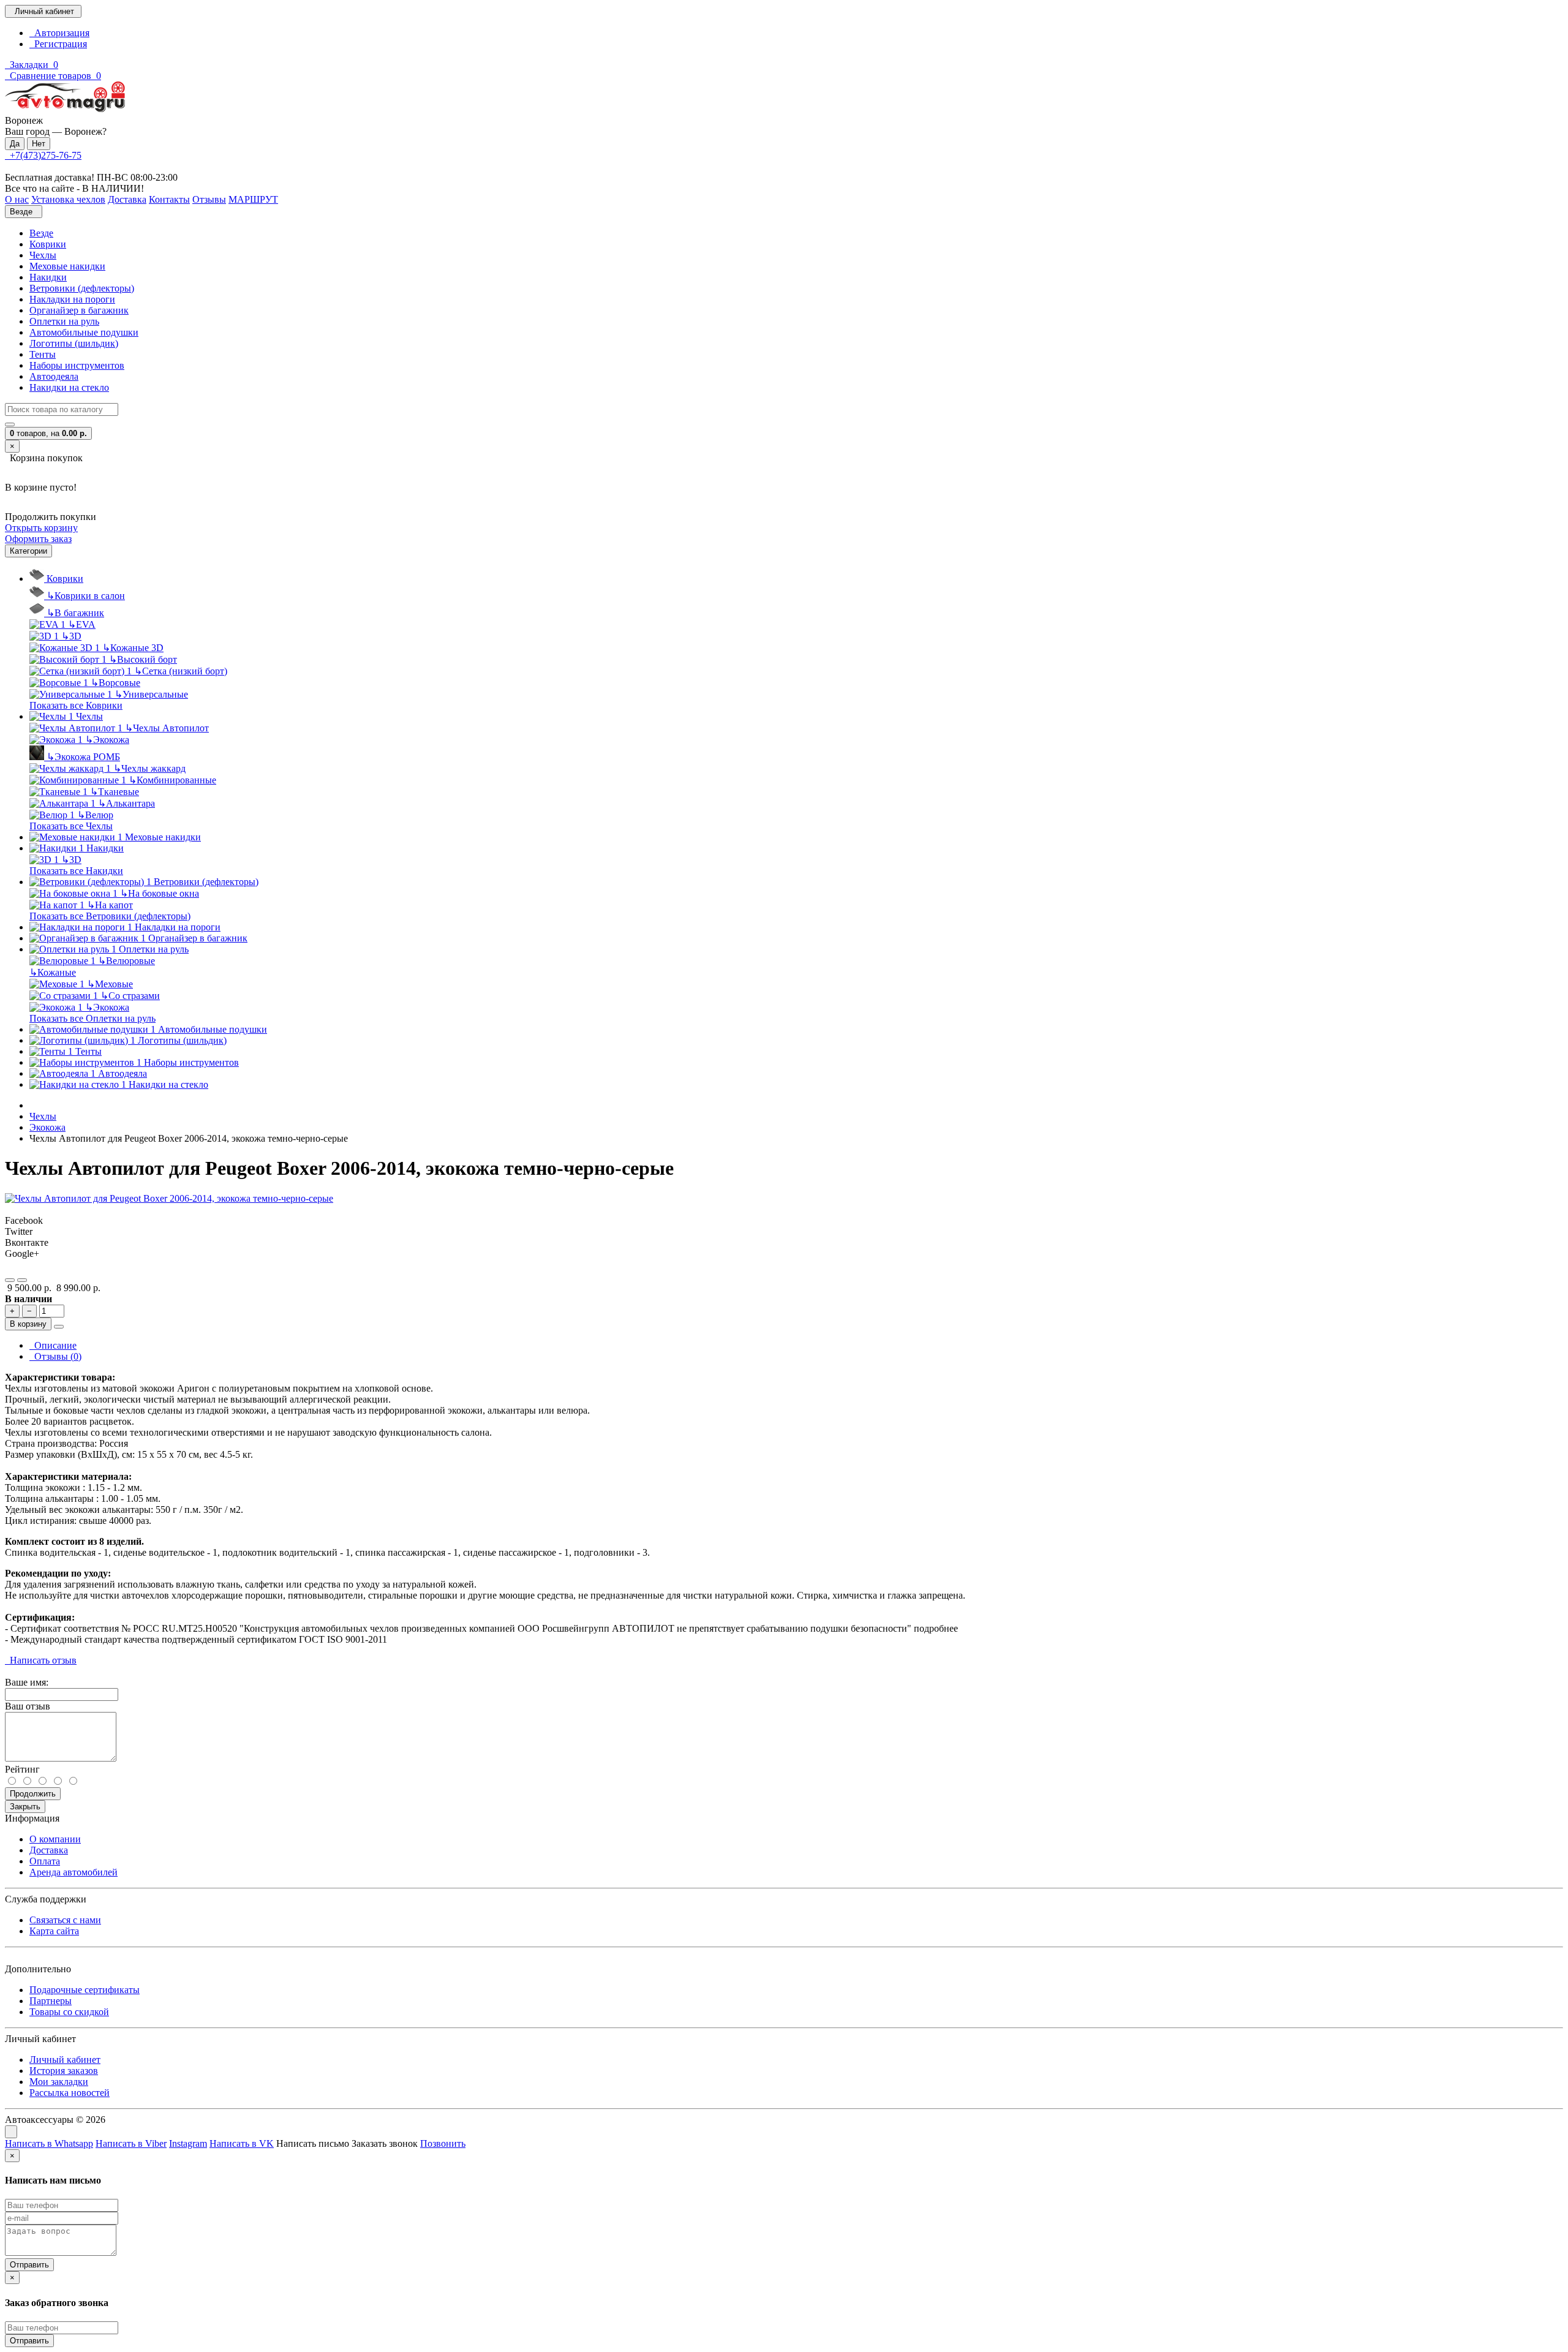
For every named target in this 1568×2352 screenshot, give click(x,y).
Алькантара (126, 803)
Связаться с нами (65, 1920)
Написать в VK (242, 2143)
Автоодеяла (54, 376)
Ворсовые (115, 683)
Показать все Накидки (76, 871)
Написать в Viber (131, 2143)
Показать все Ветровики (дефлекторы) (110, 916)
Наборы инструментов (77, 365)
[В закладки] (10, 1280)
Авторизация (59, 33)
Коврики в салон (86, 596)
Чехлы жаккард (149, 768)
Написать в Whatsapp (49, 2143)
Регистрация (58, 44)
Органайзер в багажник (79, 310)
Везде (41, 233)
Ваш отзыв (28, 1706)
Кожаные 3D (133, 648)
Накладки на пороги (72, 299)
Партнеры (51, 2001)
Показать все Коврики (76, 705)
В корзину (28, 1324)
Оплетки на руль (64, 321)
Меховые (110, 984)
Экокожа (107, 740)
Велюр (95, 815)
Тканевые (115, 792)
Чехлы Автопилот (167, 728)
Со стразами (130, 996)
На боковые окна (160, 893)
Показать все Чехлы (71, 826)
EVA (82, 624)
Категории (28, 551)
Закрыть (25, 1807)
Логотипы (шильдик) (74, 343)
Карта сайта (54, 1931)
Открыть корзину (41, 528)
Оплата (45, 1861)
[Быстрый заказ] (59, 1327)
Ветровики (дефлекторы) (82, 288)
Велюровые (126, 961)
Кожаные (53, 972)
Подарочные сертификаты (85, 1990)
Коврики (48, 244)
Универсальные (151, 694)
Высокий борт (143, 659)
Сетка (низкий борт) (181, 671)
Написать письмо (313, 2143)
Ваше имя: (27, 1682)
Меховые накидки (67, 266)
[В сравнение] (22, 1280)
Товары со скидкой (69, 2012)
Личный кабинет (65, 2060)
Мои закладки (59, 2082)
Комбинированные (172, 780)
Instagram (188, 2143)
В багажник (75, 613)
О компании (55, 1839)
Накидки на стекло (69, 387)
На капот (110, 905)
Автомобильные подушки (84, 332)
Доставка (49, 1850)
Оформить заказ (38, 539)
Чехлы (43, 255)
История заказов (64, 2071)
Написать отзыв (41, 1660)
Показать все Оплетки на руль (92, 1018)
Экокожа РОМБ (83, 757)
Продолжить (33, 1794)
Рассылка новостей (70, 2093)
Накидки (48, 277)
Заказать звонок (385, 2143)
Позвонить (443, 2143)
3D (71, 636)
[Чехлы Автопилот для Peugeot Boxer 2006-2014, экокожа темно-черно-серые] (169, 1198)
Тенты (43, 354)
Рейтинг (22, 1769)
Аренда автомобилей (73, 1872)
